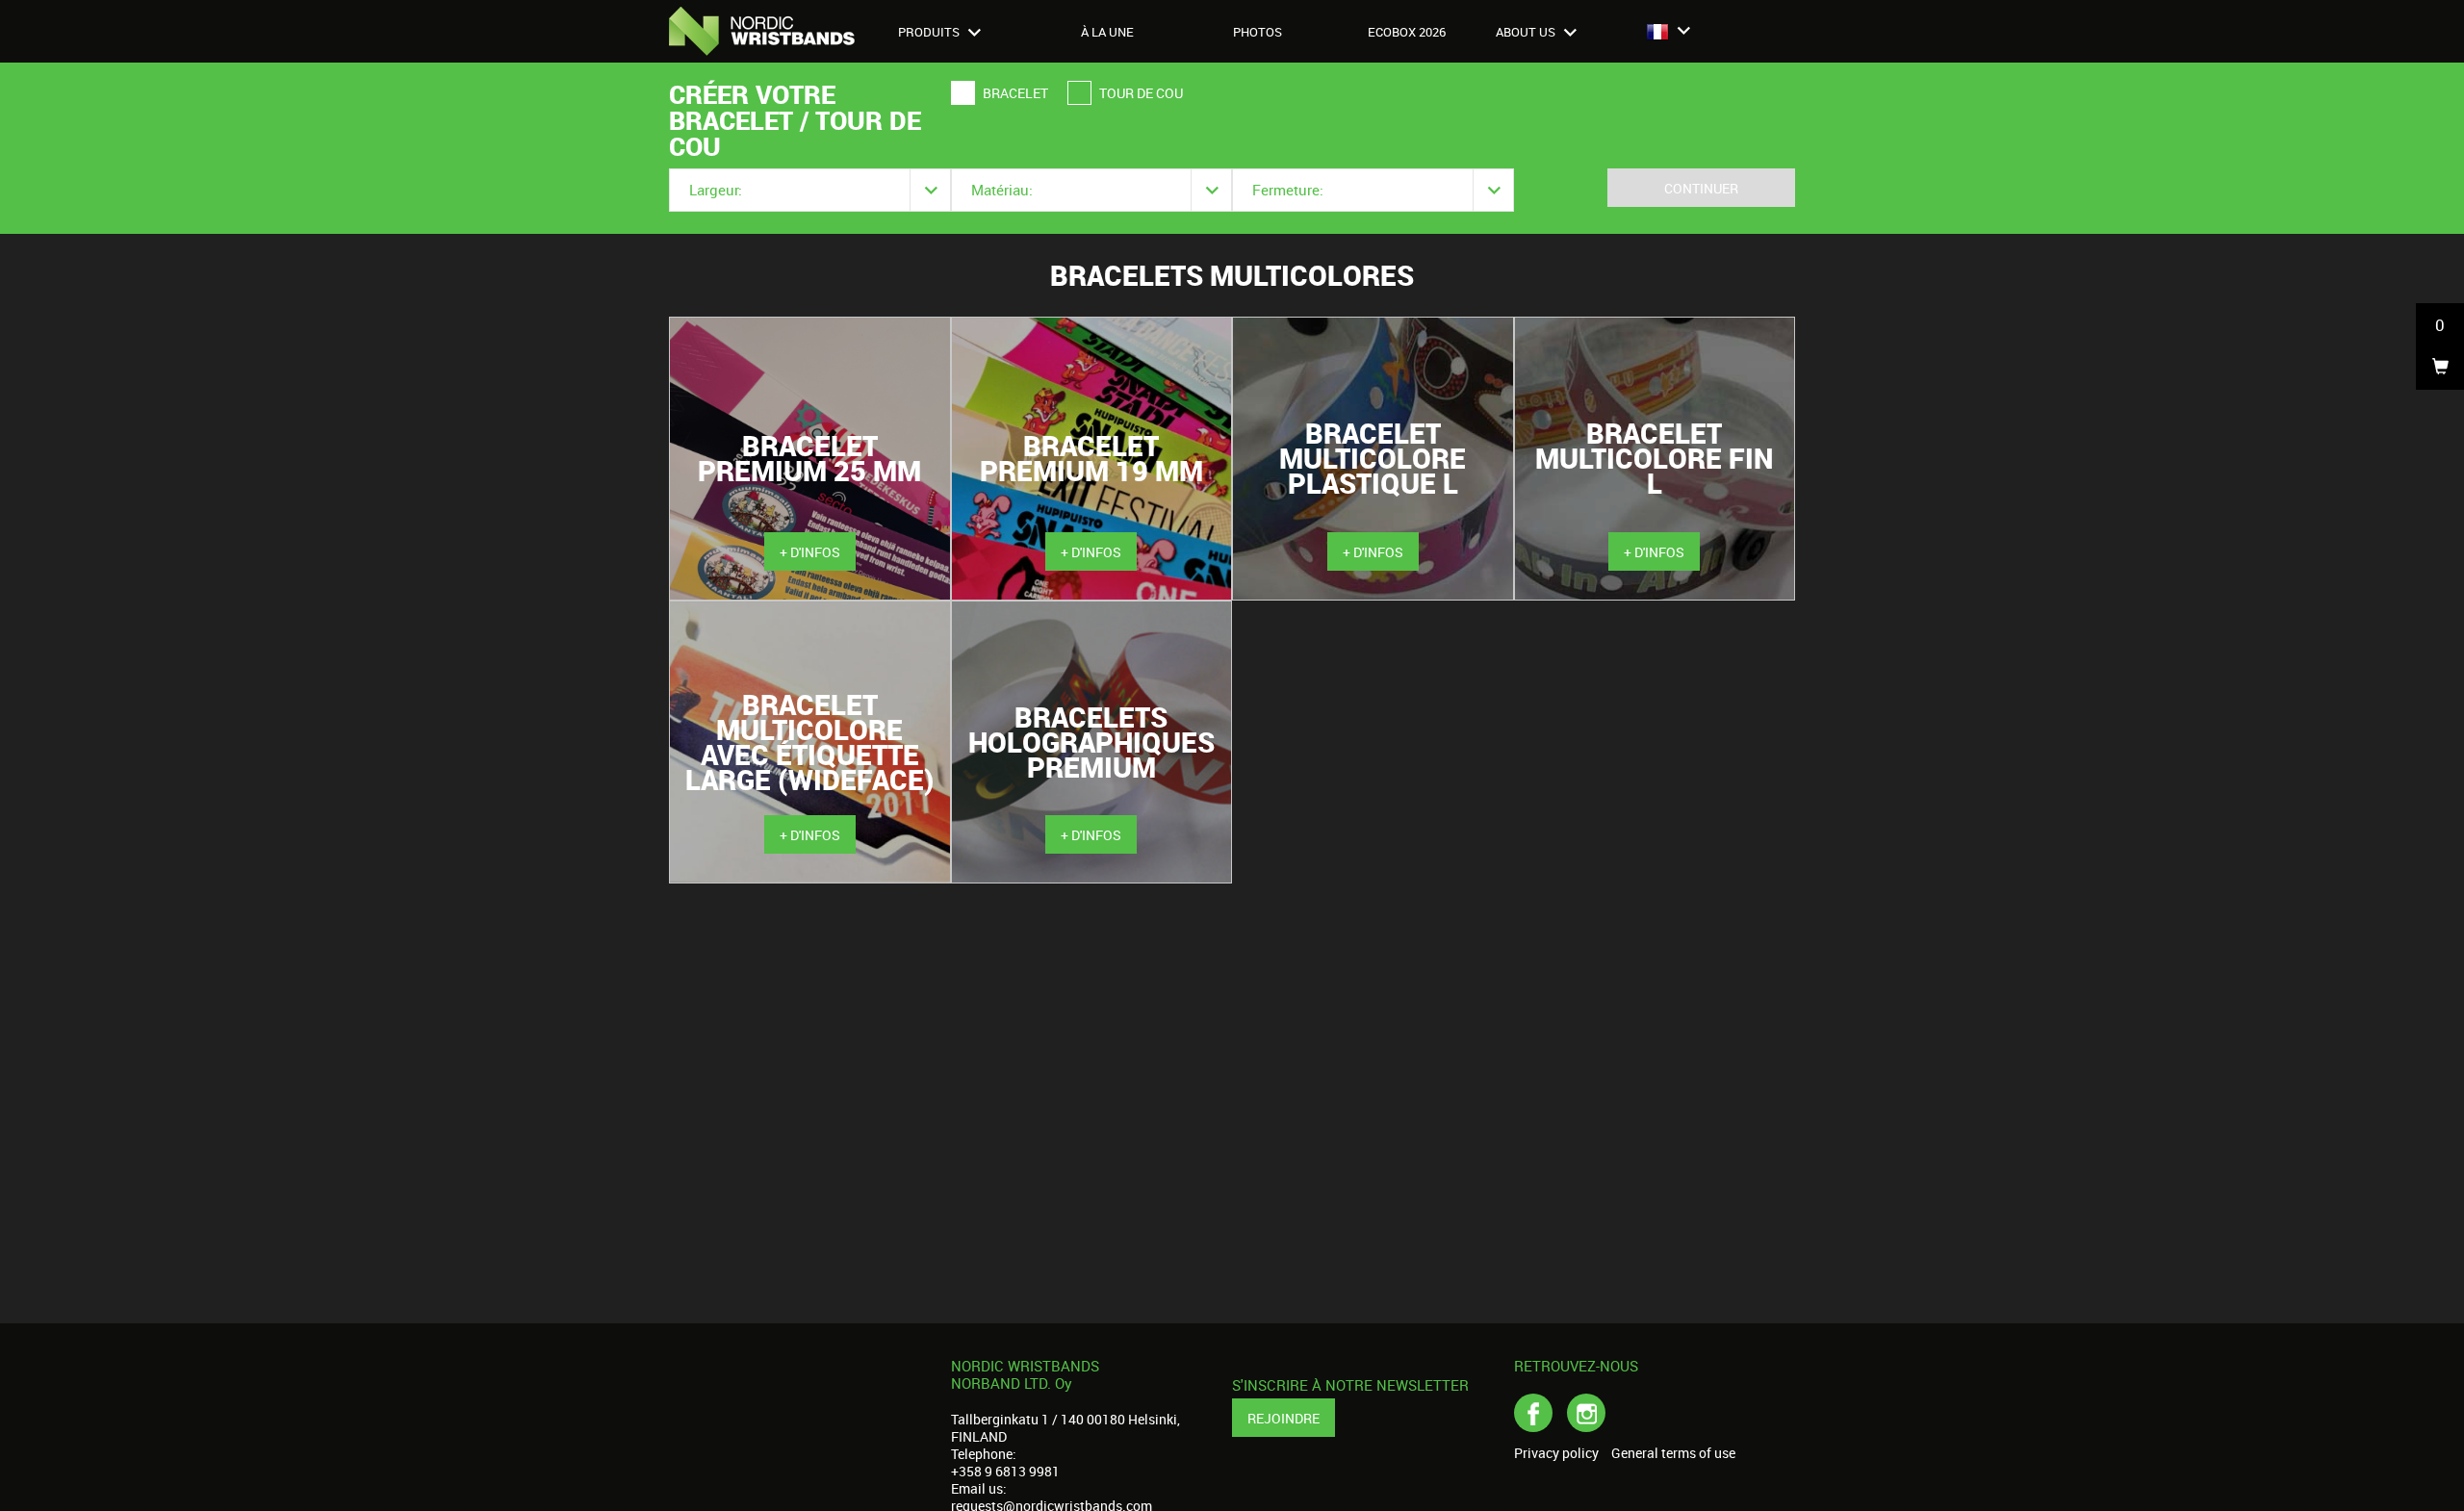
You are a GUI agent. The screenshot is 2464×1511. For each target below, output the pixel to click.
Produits (930, 32)
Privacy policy (1556, 1453)
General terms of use (1673, 1453)
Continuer (1701, 188)
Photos (1258, 32)
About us (1527, 32)
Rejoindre (1283, 1418)
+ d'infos (810, 552)
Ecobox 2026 (1407, 32)
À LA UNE (1107, 32)
